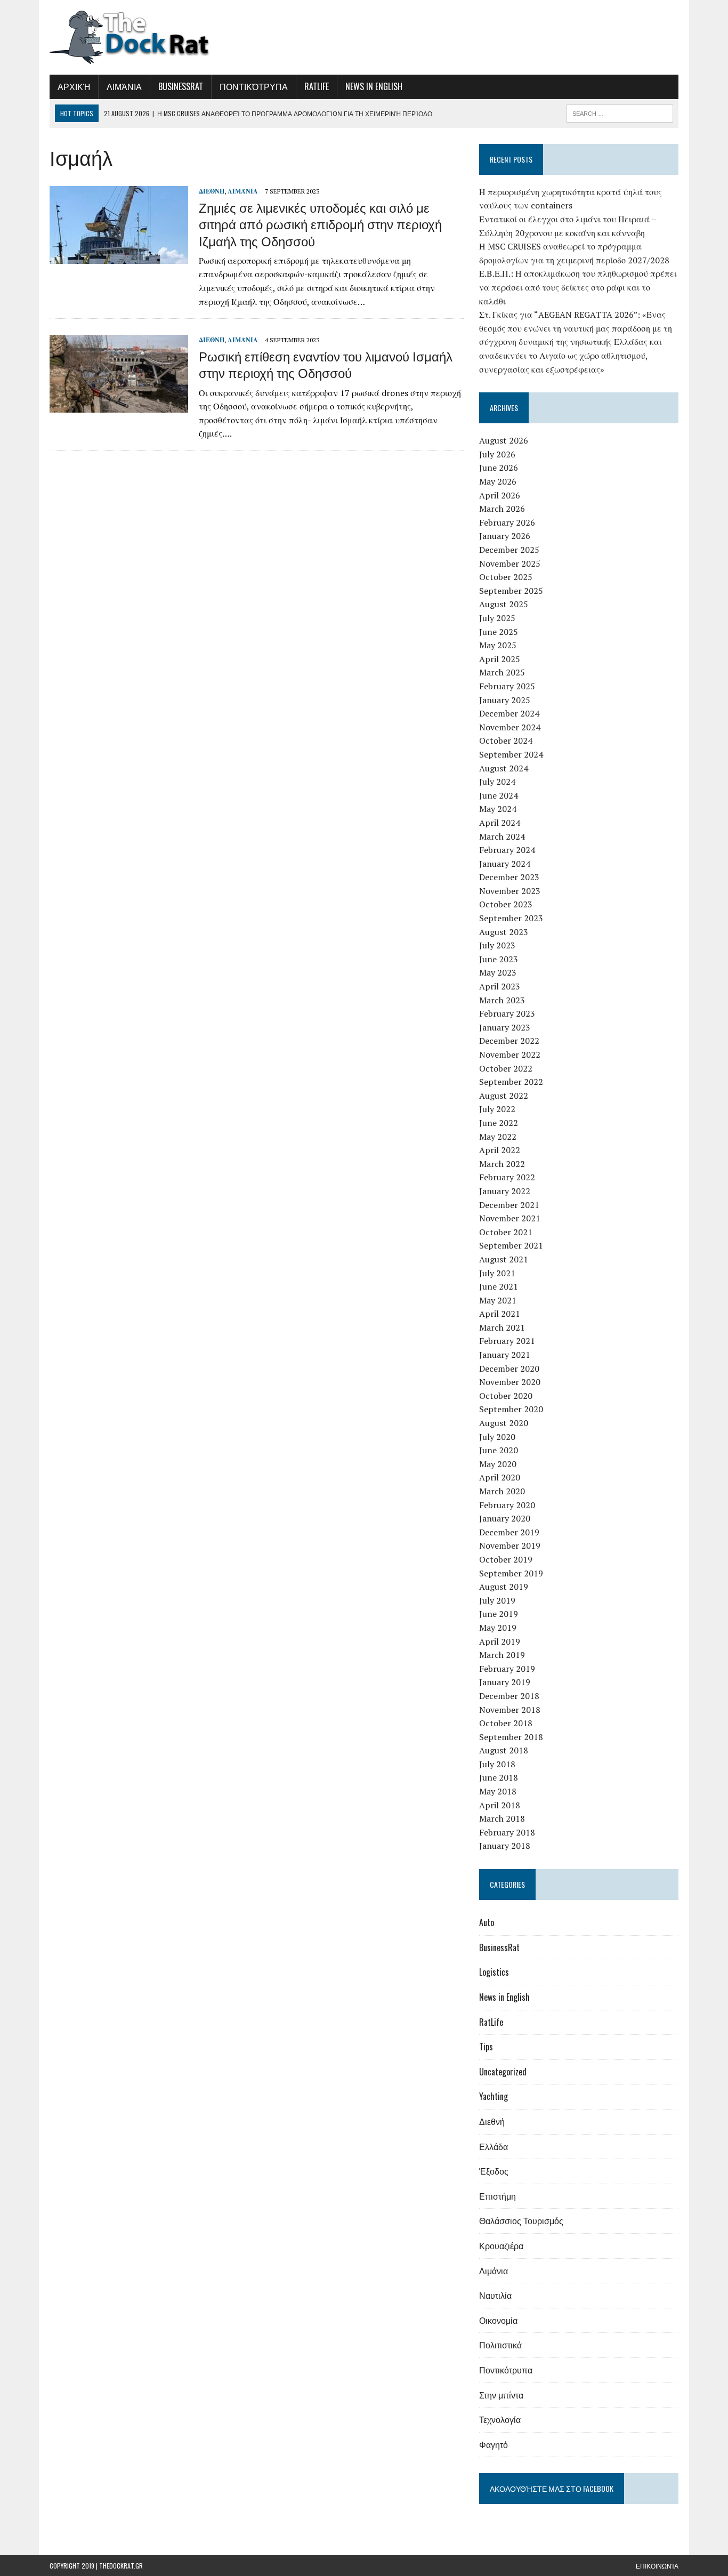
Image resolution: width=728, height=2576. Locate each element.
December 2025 (509, 550)
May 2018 (498, 1791)
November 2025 (510, 563)
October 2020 (506, 1396)
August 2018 (504, 1750)
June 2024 (499, 795)
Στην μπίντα (501, 2395)
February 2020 (507, 1505)
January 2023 (505, 1027)
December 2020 (509, 1368)
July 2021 (497, 1273)
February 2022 (507, 1177)
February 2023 (507, 1013)
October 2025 (506, 577)
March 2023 (502, 1000)
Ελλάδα (494, 2146)
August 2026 (504, 440)
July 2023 (497, 945)
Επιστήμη (498, 2196)
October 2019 (506, 1559)
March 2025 (502, 672)
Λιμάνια (124, 86)
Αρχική (74, 86)
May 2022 (498, 1137)
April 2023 (500, 986)
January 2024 (505, 864)
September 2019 (511, 1573)
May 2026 (498, 481)
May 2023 (498, 972)
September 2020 (511, 1409)
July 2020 (497, 1437)
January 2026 (505, 536)
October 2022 (506, 1068)
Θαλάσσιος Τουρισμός (521, 2220)
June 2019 (499, 1614)
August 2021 (504, 1259)
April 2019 (500, 1641)
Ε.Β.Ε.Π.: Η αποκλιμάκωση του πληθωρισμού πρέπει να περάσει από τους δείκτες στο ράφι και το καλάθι (578, 287)
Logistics (494, 1972)
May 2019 (498, 1628)
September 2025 (511, 591)
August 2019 (504, 1587)
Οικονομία (498, 2320)
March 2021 (502, 1327)
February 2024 (507, 850)
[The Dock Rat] (149, 37)
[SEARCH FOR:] (620, 112)
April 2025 (500, 659)
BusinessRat (181, 86)
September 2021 (511, 1245)
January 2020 (505, 1518)
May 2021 (498, 1300)
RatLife (317, 86)
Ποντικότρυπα (254, 86)
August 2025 (504, 604)
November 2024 (510, 727)
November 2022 (510, 1054)
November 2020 (510, 1382)
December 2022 (509, 1041)
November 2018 (510, 1710)
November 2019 (510, 1545)
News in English (374, 86)
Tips (486, 2047)
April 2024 (500, 823)
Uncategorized (503, 2072)
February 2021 (507, 1341)
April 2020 (500, 1477)
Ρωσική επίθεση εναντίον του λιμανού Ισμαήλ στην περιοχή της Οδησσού (326, 364)
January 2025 (505, 700)
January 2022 (505, 1191)
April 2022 (500, 1150)
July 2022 (497, 1109)
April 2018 (500, 1805)
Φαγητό (494, 2444)
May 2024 (498, 809)
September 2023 (511, 918)
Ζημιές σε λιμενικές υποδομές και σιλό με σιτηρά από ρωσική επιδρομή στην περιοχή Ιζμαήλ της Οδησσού (320, 223)
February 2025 (507, 686)
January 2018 (505, 1846)
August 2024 (504, 768)
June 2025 (499, 632)
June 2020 (499, 1450)
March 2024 (502, 836)
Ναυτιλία (495, 2295)
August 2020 (504, 1423)
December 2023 (509, 877)
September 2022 (511, 1082)
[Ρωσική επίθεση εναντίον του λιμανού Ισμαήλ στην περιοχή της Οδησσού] (119, 406)
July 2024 (497, 782)
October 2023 (506, 904)
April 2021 (500, 1314)
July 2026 (497, 454)
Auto (487, 1922)
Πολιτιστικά (500, 2345)
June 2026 (499, 468)
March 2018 (502, 1818)
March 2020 (502, 1491)
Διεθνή (212, 191)
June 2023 (499, 959)
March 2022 (502, 1164)
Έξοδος (494, 2171)
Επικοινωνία (657, 2566)
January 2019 (505, 1682)
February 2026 (507, 522)
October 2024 (506, 740)
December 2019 (509, 1532)
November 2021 (510, 1218)
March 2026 (502, 509)
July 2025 (497, 618)
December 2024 (509, 713)
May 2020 (498, 1464)
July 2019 (497, 1600)
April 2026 (500, 495)
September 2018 (511, 1737)
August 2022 (504, 1096)
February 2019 (507, 1669)
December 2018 (509, 1696)
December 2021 (509, 1205)
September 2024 (511, 754)
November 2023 (510, 891)
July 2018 (497, 1764)
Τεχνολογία (500, 2419)
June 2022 (499, 1123)
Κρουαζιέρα (501, 2245)
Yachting (494, 2096)
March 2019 (502, 1655)
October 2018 (506, 1723)
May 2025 (498, 645)
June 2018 (499, 1777)
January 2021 (505, 1355)
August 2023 (504, 932)
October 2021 (506, 1232)
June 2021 (499, 1286)
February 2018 (507, 1832)
